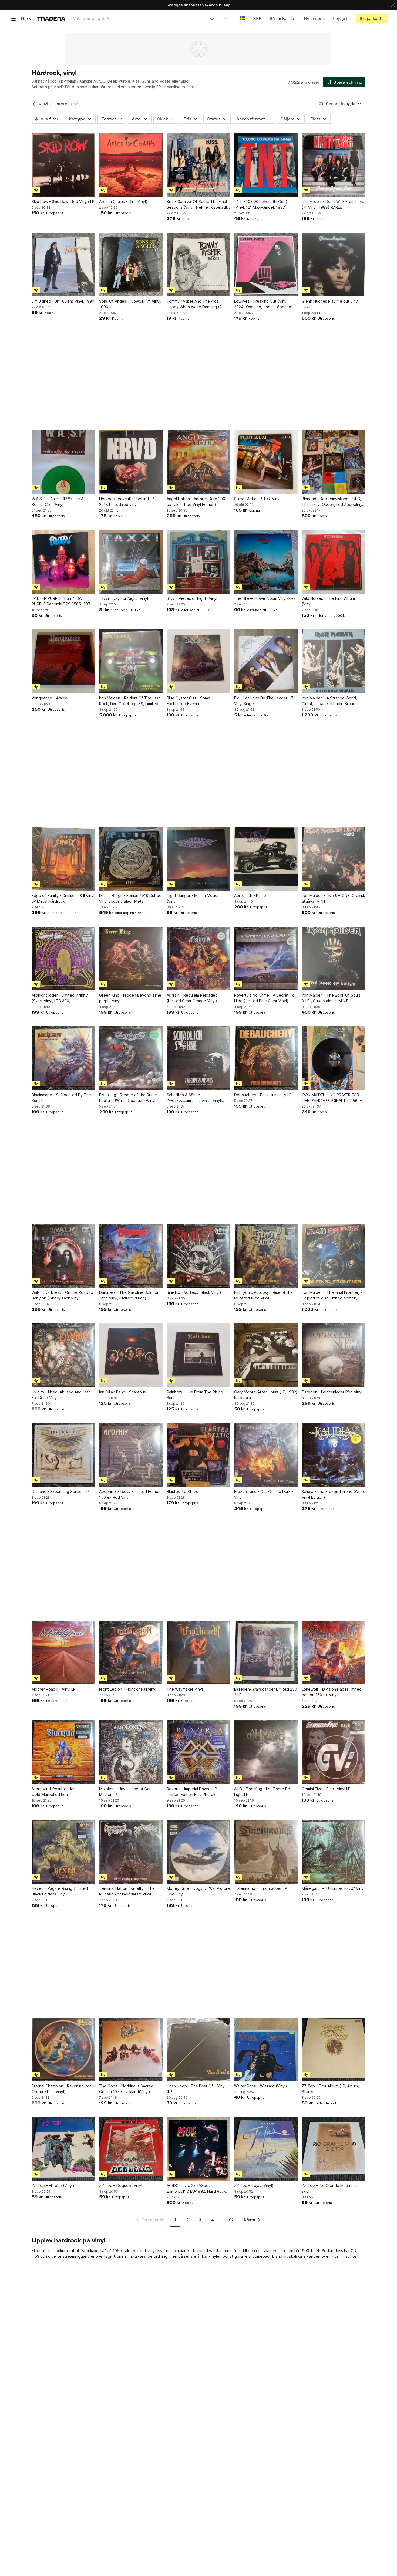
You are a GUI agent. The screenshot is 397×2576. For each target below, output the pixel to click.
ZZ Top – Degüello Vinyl (121, 2186)
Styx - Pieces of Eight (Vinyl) (193, 598)
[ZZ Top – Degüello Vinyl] (131, 2149)
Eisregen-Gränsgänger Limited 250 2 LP (266, 1692)
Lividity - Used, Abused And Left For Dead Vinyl (61, 1395)
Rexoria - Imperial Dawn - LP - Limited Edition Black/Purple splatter (193, 1792)
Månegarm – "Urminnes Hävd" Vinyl (333, 1888)
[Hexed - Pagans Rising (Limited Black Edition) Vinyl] (63, 1852)
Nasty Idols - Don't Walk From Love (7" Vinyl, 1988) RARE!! (333, 204)
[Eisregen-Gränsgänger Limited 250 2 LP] (266, 1653)
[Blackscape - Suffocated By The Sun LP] (63, 1058)
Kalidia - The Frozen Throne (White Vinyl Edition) (334, 1494)
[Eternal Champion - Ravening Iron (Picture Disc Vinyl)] (63, 2049)
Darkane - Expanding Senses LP (60, 1492)
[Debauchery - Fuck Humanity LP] (266, 1058)
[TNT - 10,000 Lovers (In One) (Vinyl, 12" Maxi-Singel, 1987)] (266, 165)
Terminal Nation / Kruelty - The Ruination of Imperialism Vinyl (127, 1891)
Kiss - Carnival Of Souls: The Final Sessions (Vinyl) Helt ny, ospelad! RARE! (197, 205)
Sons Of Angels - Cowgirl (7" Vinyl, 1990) (130, 304)
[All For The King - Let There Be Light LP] (266, 1752)
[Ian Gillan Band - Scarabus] (131, 1355)
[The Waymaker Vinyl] (198, 1653)
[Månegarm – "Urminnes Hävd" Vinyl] (334, 1852)
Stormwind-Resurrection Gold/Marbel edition (54, 1792)
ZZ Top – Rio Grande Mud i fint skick (329, 2188)
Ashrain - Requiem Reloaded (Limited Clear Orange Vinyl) (192, 998)
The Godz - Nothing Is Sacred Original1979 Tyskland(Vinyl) (126, 2089)
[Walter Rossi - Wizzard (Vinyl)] (266, 2049)
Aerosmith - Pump (250, 896)
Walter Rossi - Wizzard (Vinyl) (261, 2086)
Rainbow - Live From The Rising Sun (195, 1395)
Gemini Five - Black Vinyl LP (326, 1789)
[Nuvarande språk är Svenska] (242, 18)
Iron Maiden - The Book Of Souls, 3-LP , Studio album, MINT (332, 998)
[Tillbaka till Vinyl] (34, 104)
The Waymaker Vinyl (185, 1689)
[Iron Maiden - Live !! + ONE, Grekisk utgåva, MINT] (334, 859)
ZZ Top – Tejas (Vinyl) (254, 2186)
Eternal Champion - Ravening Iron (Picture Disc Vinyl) (62, 2089)
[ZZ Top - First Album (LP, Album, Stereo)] (334, 2049)
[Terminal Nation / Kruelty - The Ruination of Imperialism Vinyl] (131, 1852)
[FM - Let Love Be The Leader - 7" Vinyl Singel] (266, 661)
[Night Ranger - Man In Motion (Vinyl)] (198, 859)
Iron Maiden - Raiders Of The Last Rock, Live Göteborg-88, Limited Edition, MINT (130, 701)
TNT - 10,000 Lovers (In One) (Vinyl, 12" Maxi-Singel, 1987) (261, 204)
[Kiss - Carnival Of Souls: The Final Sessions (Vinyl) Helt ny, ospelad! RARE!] (198, 165)
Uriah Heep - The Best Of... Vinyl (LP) (196, 2089)
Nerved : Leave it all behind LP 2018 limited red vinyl (127, 502)
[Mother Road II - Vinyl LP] (63, 1653)
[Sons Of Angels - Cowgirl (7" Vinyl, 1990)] (131, 265)
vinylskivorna (159, 2251)
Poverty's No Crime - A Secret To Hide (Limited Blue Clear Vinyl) (264, 998)
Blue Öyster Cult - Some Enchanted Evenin (189, 701)
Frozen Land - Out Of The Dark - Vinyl (264, 1494)
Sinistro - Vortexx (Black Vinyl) (194, 1292)
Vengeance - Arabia (49, 698)
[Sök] (212, 18)
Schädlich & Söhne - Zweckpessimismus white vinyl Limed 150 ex (194, 1098)
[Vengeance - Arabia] (63, 661)
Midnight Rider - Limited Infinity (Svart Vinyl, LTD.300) (60, 998)
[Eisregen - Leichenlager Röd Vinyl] (334, 1355)
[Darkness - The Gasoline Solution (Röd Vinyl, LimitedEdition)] (131, 1256)
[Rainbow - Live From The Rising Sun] (198, 1355)
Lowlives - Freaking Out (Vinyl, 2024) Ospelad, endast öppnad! (263, 304)
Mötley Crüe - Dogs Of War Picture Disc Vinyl (198, 1891)
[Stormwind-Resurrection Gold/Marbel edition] (63, 1752)
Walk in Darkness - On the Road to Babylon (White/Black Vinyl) (62, 1295)
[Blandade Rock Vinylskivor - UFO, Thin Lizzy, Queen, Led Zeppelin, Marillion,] (334, 462)
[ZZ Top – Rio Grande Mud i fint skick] (334, 2149)
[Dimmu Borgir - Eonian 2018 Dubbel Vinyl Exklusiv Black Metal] (131, 859)
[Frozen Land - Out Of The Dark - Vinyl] (266, 1455)
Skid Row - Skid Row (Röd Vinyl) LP (63, 202)
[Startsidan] (51, 18)
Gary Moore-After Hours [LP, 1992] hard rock (266, 1395)
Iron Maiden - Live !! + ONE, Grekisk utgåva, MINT (333, 898)
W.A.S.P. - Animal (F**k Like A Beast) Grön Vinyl (58, 502)
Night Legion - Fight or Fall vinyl (128, 1689)
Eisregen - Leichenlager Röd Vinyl (332, 1392)
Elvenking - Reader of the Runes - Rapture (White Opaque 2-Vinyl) (130, 1098)
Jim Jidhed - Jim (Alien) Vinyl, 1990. (63, 301)
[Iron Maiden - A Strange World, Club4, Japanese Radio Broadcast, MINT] (334, 661)
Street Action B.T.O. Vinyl (257, 499)
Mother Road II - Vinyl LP (54, 1689)
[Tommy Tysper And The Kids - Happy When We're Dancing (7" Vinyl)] (198, 265)
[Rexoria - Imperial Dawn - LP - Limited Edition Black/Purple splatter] (198, 1752)
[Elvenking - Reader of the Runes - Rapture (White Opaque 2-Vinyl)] (131, 1058)
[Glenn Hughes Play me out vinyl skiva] (334, 265)
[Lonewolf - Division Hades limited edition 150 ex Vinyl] (334, 1653)
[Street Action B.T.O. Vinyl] (266, 462)
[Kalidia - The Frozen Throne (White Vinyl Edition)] (334, 1455)
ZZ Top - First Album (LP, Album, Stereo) (330, 2089)
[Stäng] (393, 5)
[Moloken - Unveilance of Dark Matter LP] (131, 1752)
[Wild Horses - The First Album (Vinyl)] (334, 562)
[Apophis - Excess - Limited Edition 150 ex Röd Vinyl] (131, 1455)
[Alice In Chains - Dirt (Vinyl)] (131, 165)
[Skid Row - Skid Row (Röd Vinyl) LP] (63, 165)
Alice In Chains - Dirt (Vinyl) (123, 202)
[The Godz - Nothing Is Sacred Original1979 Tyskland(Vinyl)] (131, 2049)
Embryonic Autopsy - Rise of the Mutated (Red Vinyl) (263, 1295)
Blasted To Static (182, 1492)
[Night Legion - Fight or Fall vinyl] (131, 1653)
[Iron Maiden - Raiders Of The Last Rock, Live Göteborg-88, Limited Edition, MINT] (131, 661)
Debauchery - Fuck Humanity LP (263, 1095)
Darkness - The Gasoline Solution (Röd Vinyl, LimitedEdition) (129, 1295)
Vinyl (43, 104)
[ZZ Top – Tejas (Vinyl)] (266, 2149)
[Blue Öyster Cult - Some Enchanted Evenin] (198, 661)
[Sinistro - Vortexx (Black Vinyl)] (198, 1256)
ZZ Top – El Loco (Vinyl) (53, 2186)
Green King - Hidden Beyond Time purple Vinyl (130, 998)
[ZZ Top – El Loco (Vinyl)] (63, 2149)
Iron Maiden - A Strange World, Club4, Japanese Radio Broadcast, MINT (333, 701)
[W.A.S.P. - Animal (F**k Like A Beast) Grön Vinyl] (63, 462)
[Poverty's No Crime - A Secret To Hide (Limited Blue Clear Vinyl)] (266, 959)
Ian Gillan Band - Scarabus (122, 1392)
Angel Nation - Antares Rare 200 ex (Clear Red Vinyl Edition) (196, 502)
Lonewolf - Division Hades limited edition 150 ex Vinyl (332, 1692)
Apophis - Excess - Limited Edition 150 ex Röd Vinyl (130, 1494)
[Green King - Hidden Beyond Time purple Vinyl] (131, 959)
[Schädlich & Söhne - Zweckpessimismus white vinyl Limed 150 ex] (198, 1058)
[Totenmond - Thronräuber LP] (266, 1852)
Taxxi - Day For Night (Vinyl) (124, 598)
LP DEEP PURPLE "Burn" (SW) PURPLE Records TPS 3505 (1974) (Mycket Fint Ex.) (63, 601)
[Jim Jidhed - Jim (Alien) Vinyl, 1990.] (63, 265)
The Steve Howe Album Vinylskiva (265, 598)
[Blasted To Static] (198, 1455)
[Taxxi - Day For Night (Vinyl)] (131, 562)
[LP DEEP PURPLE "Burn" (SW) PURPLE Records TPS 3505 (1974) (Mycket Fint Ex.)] (63, 562)
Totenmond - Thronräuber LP (261, 1888)
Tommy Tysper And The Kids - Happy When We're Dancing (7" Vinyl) (195, 304)
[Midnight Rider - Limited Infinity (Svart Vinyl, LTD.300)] (63, 959)
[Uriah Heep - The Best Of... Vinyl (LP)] (198, 2049)
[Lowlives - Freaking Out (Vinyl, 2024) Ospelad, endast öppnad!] (266, 265)
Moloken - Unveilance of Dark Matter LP (126, 1792)
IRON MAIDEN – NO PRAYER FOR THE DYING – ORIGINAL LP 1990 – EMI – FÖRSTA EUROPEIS (332, 1098)
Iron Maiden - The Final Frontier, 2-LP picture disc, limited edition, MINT (333, 1295)
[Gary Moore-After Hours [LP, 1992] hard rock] (266, 1355)
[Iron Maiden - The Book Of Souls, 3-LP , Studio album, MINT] (334, 959)
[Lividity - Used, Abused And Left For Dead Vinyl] (63, 1355)
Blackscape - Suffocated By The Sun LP (61, 1098)
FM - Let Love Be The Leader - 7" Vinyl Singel (265, 701)
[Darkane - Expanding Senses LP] (63, 1455)
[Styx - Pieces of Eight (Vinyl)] (198, 562)
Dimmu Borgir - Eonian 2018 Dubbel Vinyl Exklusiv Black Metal (131, 898)
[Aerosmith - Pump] (266, 859)
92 (231, 2220)
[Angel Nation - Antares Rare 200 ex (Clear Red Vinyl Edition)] (198, 462)
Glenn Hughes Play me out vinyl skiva (330, 304)
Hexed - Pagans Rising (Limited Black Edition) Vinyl (60, 1891)
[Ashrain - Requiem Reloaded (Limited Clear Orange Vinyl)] (198, 959)
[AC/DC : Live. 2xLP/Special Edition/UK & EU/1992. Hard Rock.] (198, 2149)
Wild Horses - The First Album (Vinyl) (328, 601)
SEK (257, 18)
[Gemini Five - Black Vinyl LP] (334, 1752)
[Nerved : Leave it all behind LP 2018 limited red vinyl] (131, 462)
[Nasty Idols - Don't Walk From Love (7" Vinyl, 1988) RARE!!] (334, 165)
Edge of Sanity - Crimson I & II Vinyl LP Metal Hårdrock (63, 898)
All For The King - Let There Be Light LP (262, 1792)
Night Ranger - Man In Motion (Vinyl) (193, 898)
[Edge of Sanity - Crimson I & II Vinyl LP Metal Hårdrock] (63, 859)
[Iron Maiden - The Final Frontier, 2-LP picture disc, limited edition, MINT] (334, 1256)
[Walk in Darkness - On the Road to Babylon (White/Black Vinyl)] (63, 1256)
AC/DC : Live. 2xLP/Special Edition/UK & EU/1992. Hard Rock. (197, 2188)
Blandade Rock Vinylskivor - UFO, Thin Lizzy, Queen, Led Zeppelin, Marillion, (331, 502)
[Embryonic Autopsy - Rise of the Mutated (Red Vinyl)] (266, 1256)
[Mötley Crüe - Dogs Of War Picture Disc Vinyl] (198, 1852)
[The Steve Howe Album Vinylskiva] (266, 562)
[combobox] (144, 18)
